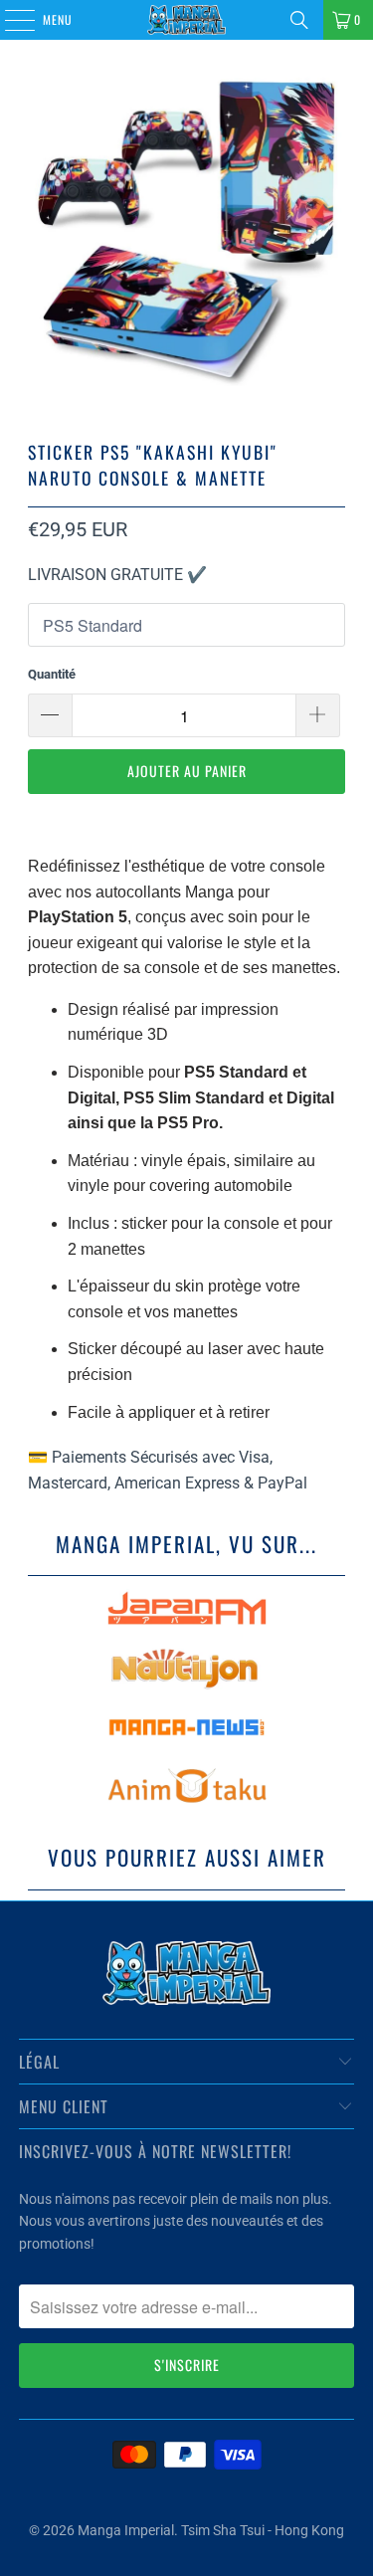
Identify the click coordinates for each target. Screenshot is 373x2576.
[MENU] (9, 20)
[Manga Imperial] (187, 20)
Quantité (52, 674)
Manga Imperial (126, 2530)
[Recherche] (299, 20)
